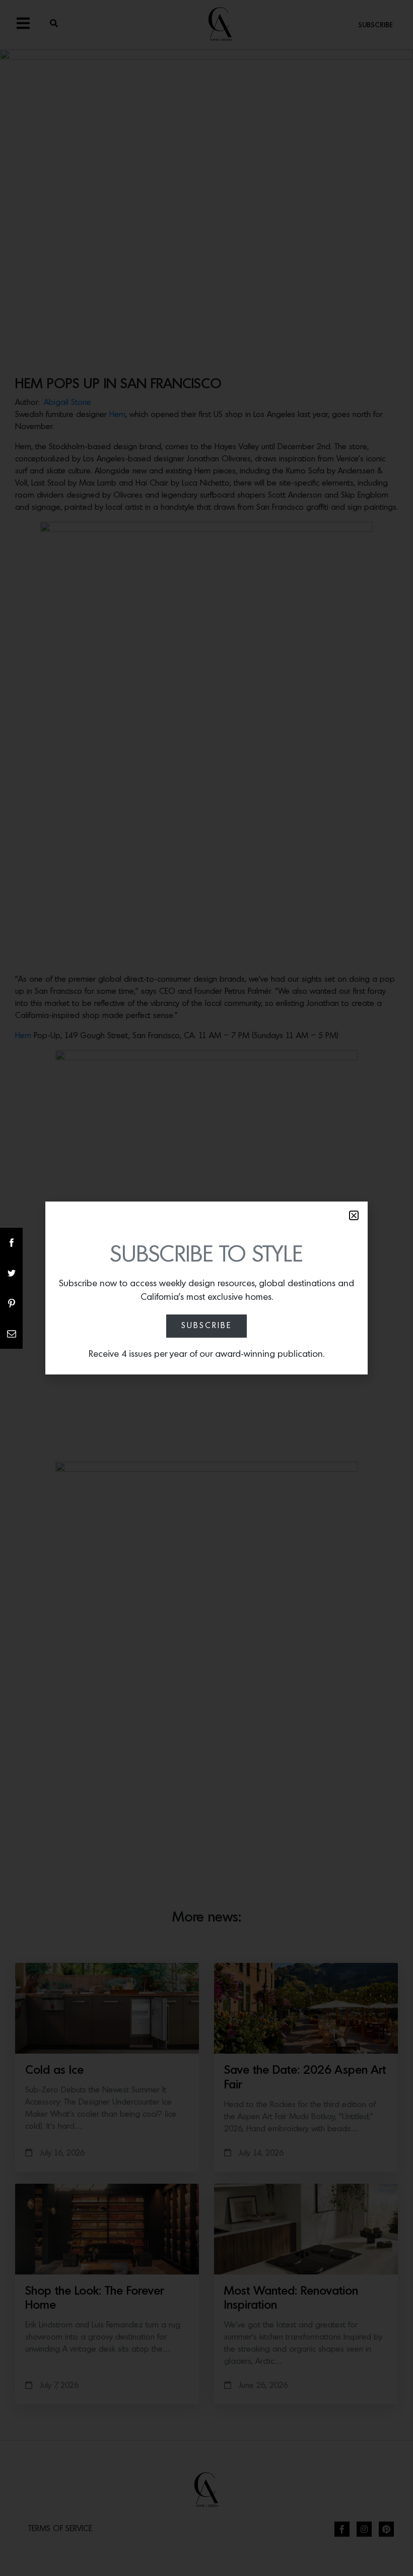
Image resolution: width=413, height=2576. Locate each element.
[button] (354, 1215)
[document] (206, 1288)
